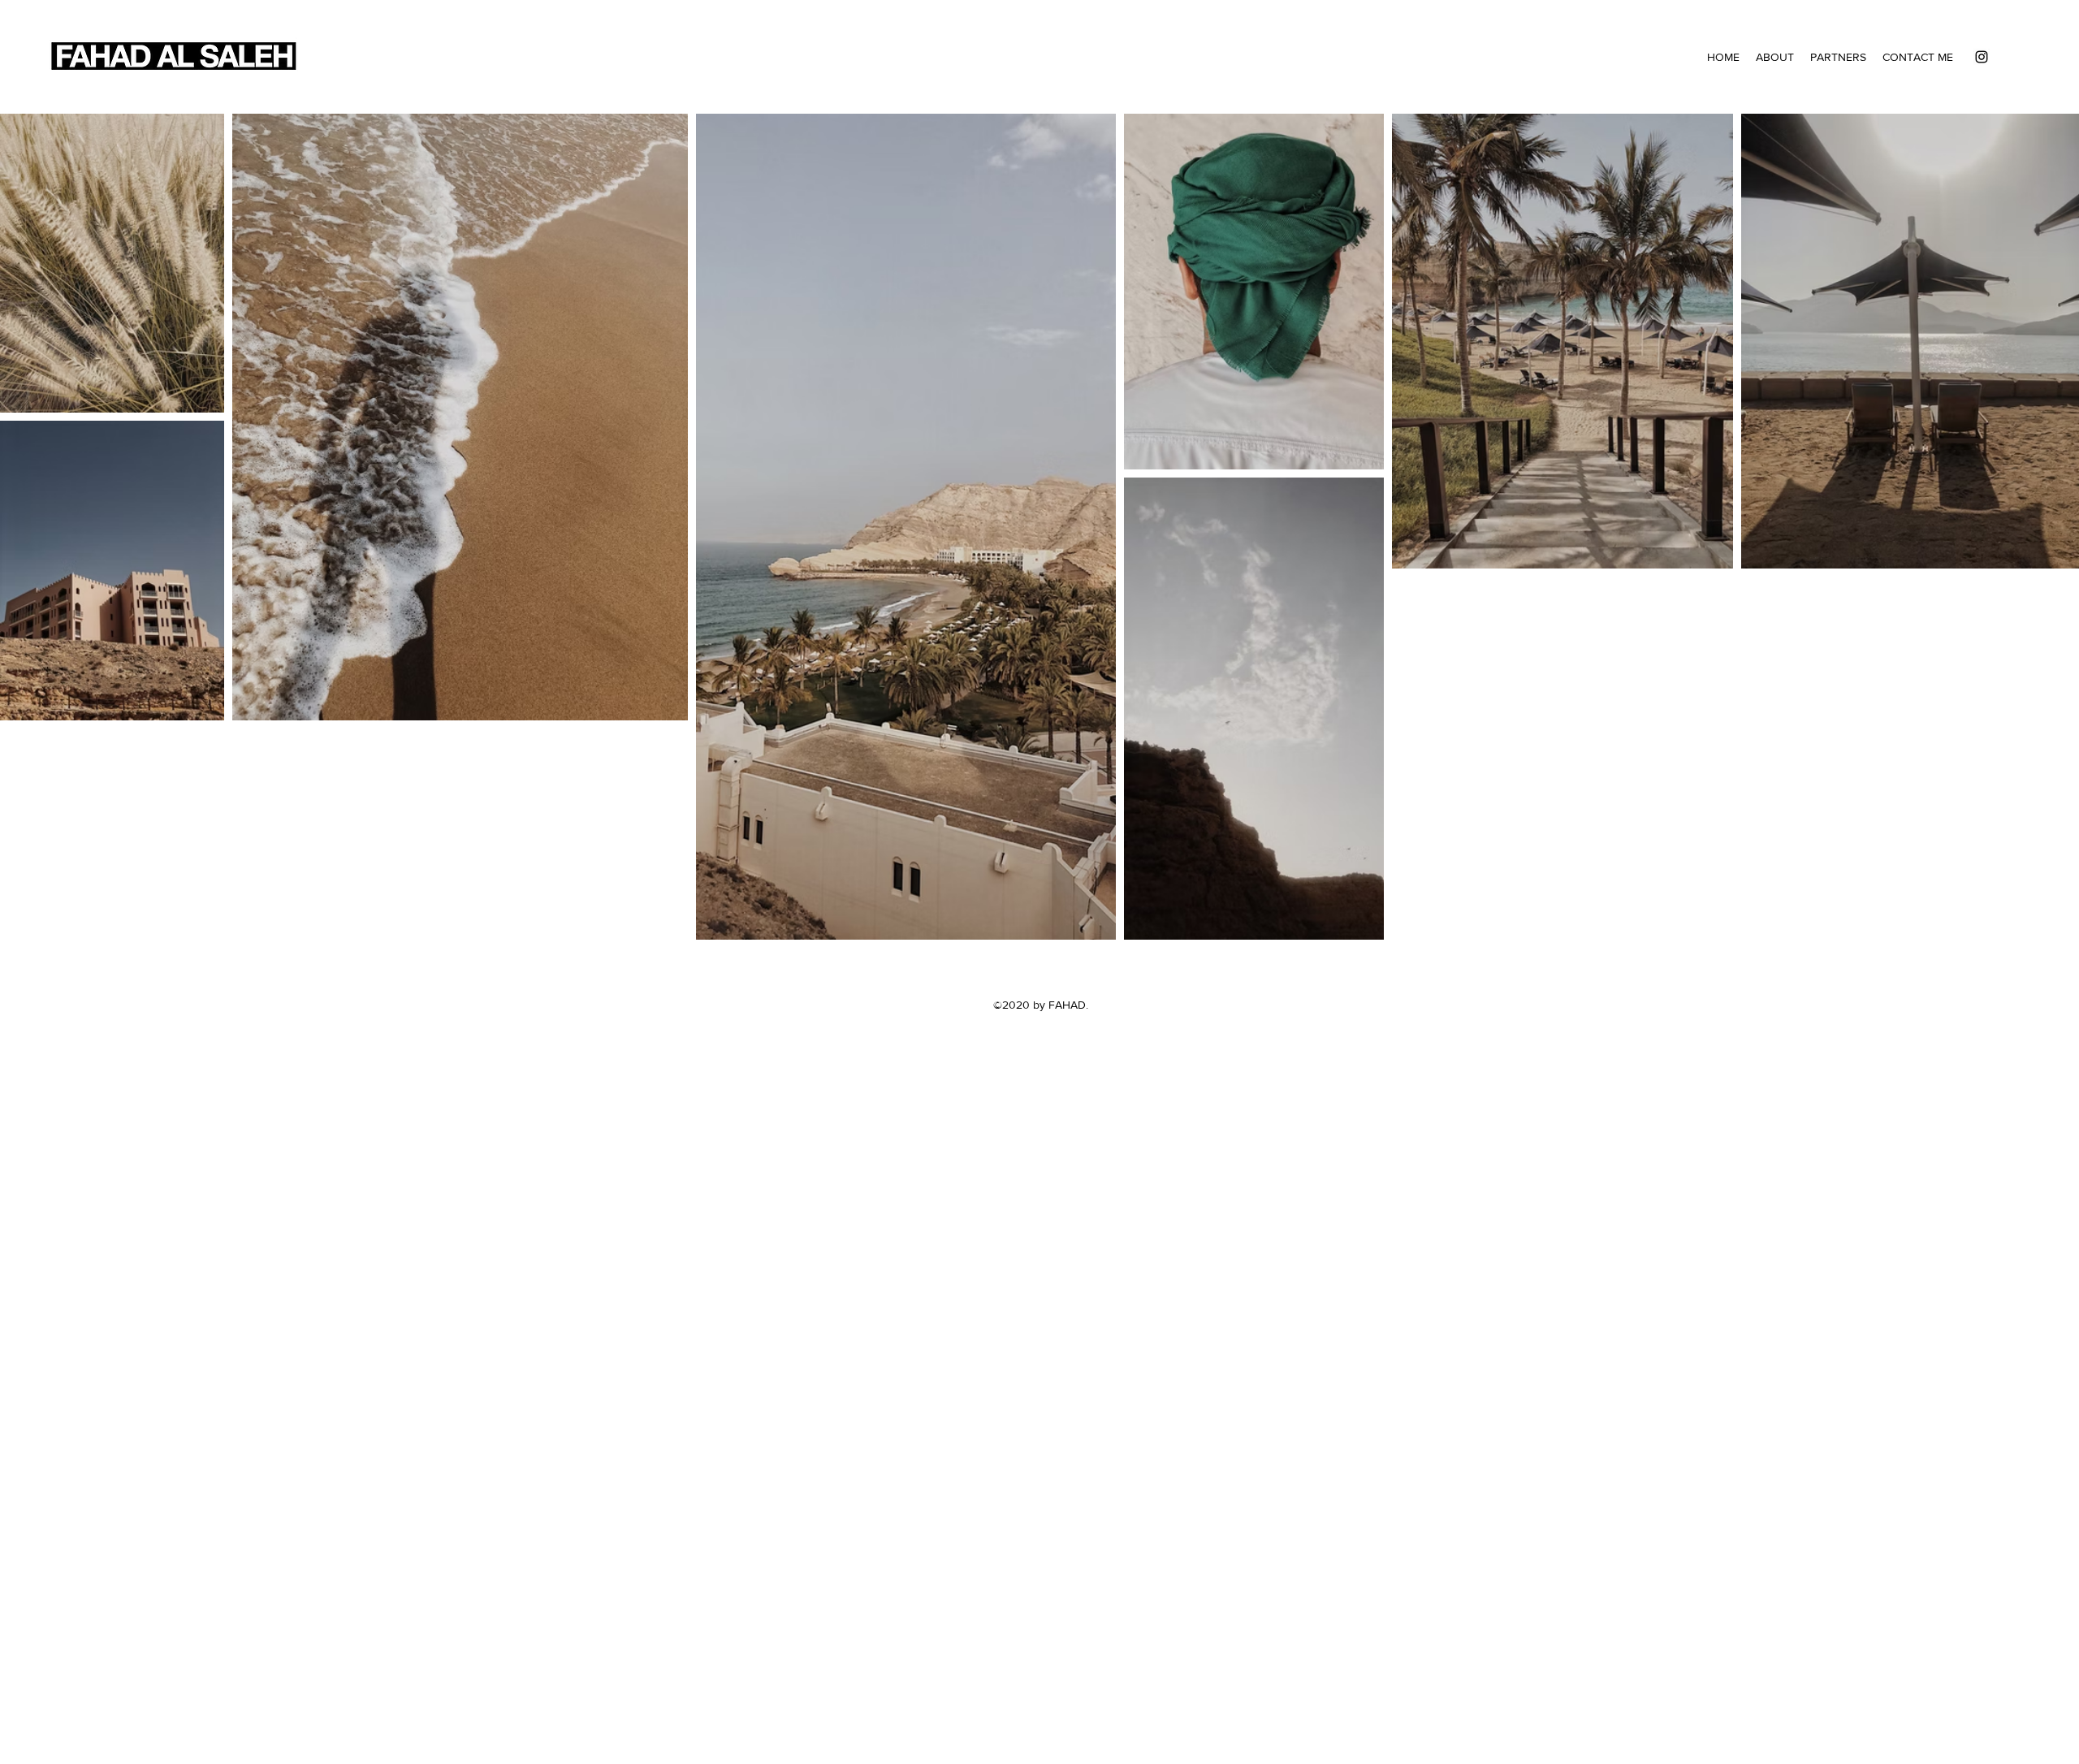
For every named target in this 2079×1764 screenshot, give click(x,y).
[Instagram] (1982, 57)
